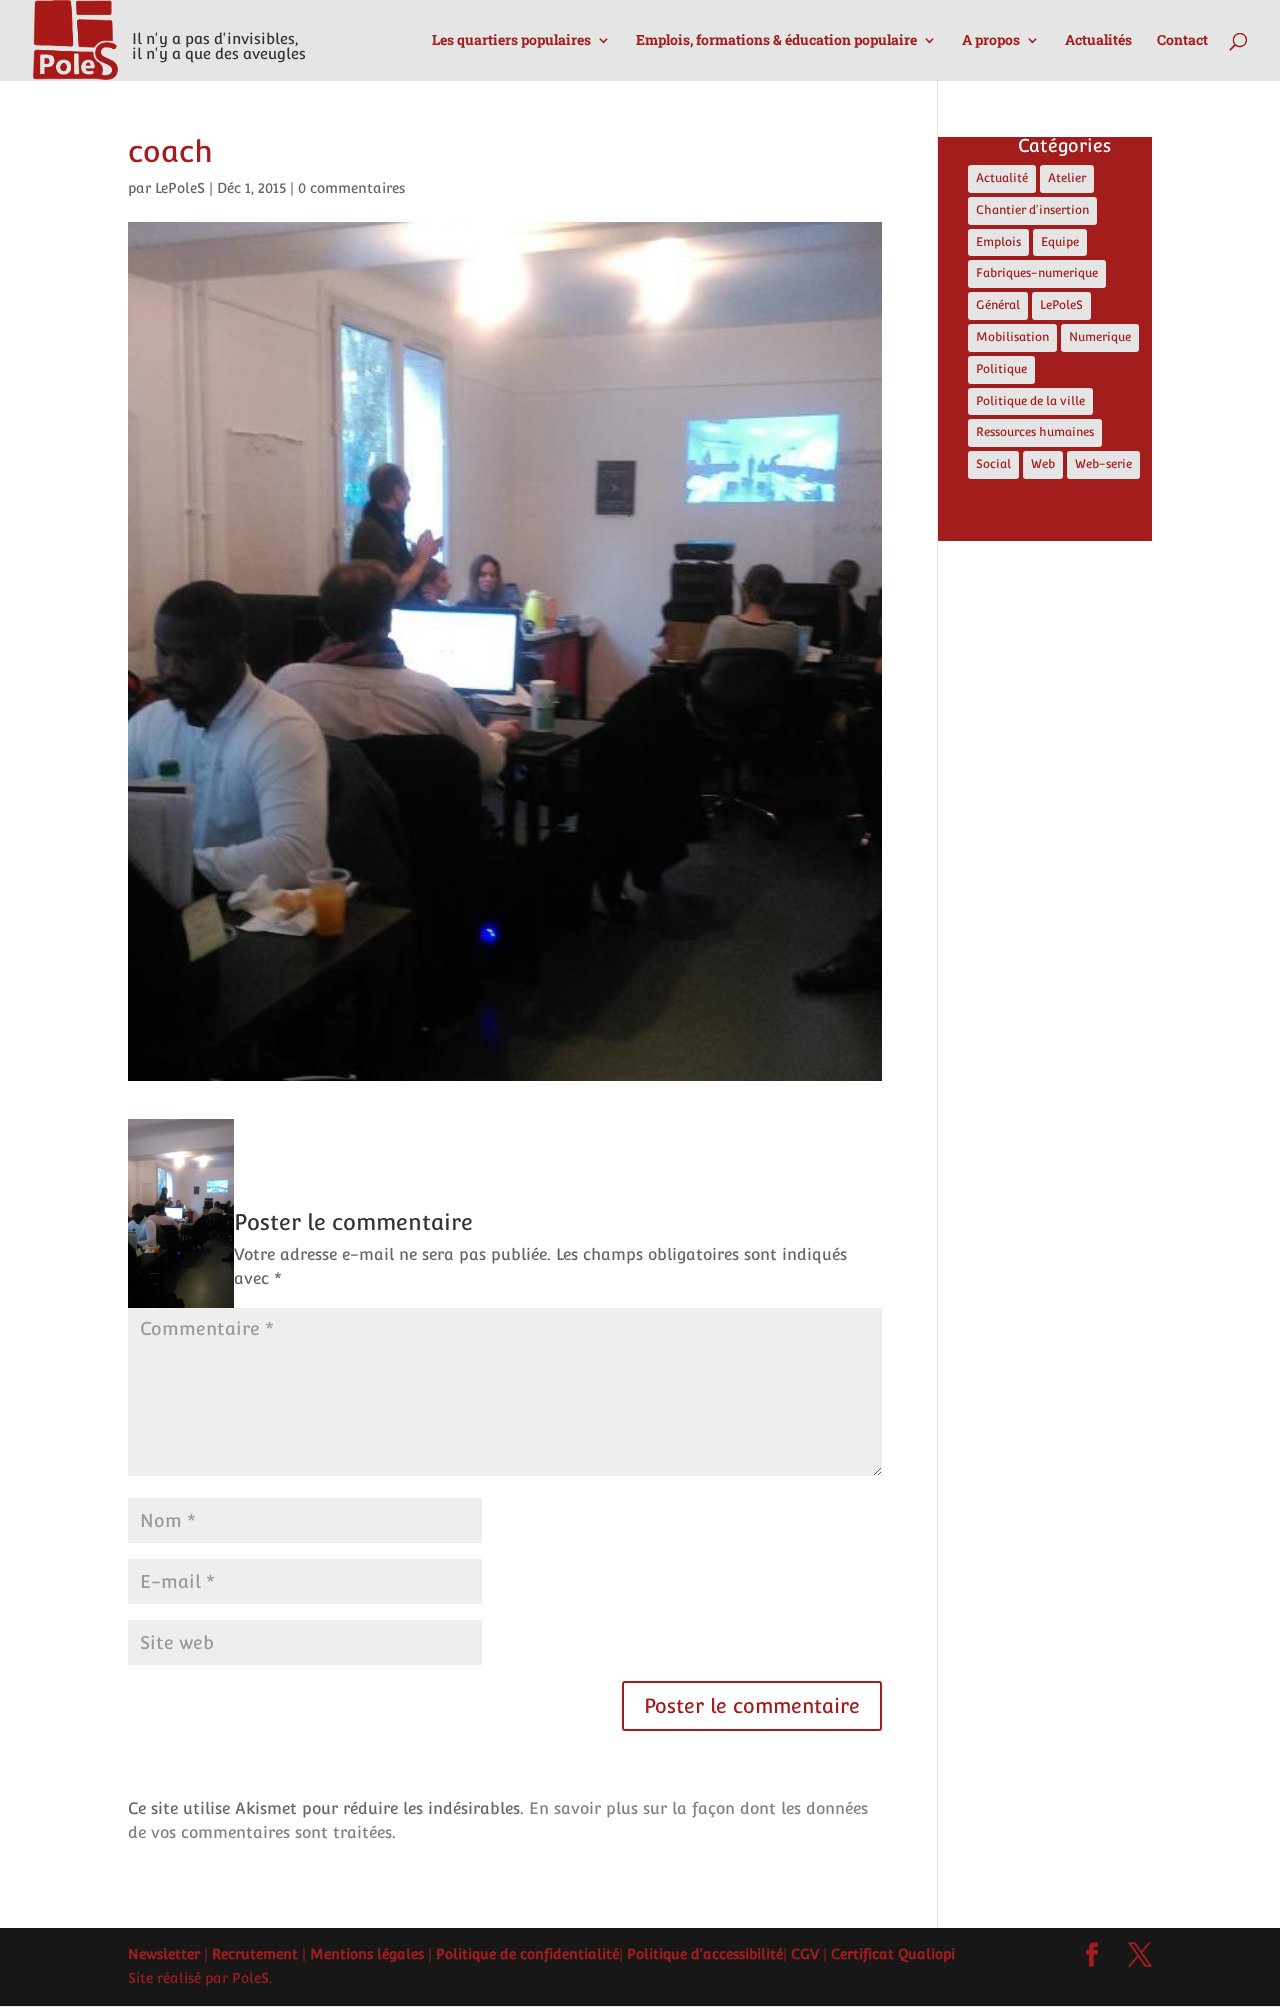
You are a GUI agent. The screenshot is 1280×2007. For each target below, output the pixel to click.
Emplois (998, 242)
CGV (805, 1954)
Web (1043, 464)
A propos (991, 41)
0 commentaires (351, 188)
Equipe (1060, 242)
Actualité (1002, 178)
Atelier (1067, 178)
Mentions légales (367, 1954)
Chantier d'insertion (1032, 210)
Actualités (1098, 41)
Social (993, 464)
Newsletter (164, 1954)
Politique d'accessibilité (705, 1954)
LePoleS (180, 188)
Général (998, 305)
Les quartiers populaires (511, 41)
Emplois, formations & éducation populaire (776, 41)
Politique (1001, 369)
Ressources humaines (1035, 432)
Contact (1182, 41)
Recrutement (255, 1954)
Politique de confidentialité (527, 1954)
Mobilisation (1012, 337)
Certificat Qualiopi (893, 1954)
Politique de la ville (1030, 401)
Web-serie (1103, 464)
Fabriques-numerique (1037, 273)
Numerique (1100, 337)
